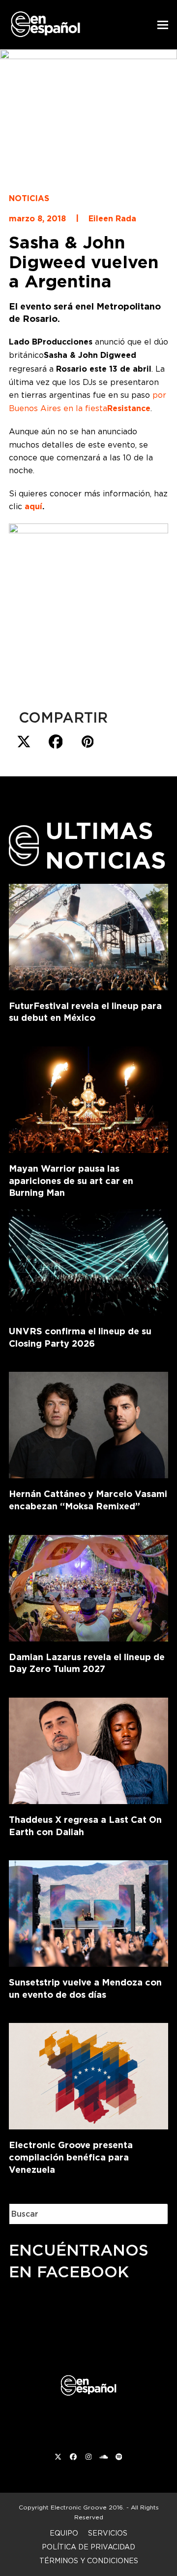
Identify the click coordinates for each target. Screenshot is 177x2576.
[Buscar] (153, 2214)
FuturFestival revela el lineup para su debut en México (85, 1012)
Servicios (108, 2533)
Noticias (29, 198)
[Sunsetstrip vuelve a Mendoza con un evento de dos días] (88, 1912)
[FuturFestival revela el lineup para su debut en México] (88, 935)
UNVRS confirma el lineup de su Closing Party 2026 (80, 1337)
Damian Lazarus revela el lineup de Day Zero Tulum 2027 (87, 1663)
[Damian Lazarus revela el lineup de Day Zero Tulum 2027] (88, 1586)
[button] (163, 25)
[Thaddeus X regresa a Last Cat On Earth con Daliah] (88, 1749)
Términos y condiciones (89, 2560)
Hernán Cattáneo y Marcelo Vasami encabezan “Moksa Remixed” (88, 1500)
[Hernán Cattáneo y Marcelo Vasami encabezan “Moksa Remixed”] (88, 1423)
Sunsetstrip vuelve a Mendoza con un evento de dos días (85, 1988)
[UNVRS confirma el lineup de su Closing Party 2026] (88, 1260)
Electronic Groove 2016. (88, 2507)
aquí (33, 506)
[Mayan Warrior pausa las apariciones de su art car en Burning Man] (88, 1098)
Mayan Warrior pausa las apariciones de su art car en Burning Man (71, 1181)
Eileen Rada (112, 219)
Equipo (64, 2533)
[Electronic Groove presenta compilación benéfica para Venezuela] (88, 2074)
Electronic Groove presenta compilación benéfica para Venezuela (71, 2157)
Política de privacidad (88, 2547)
